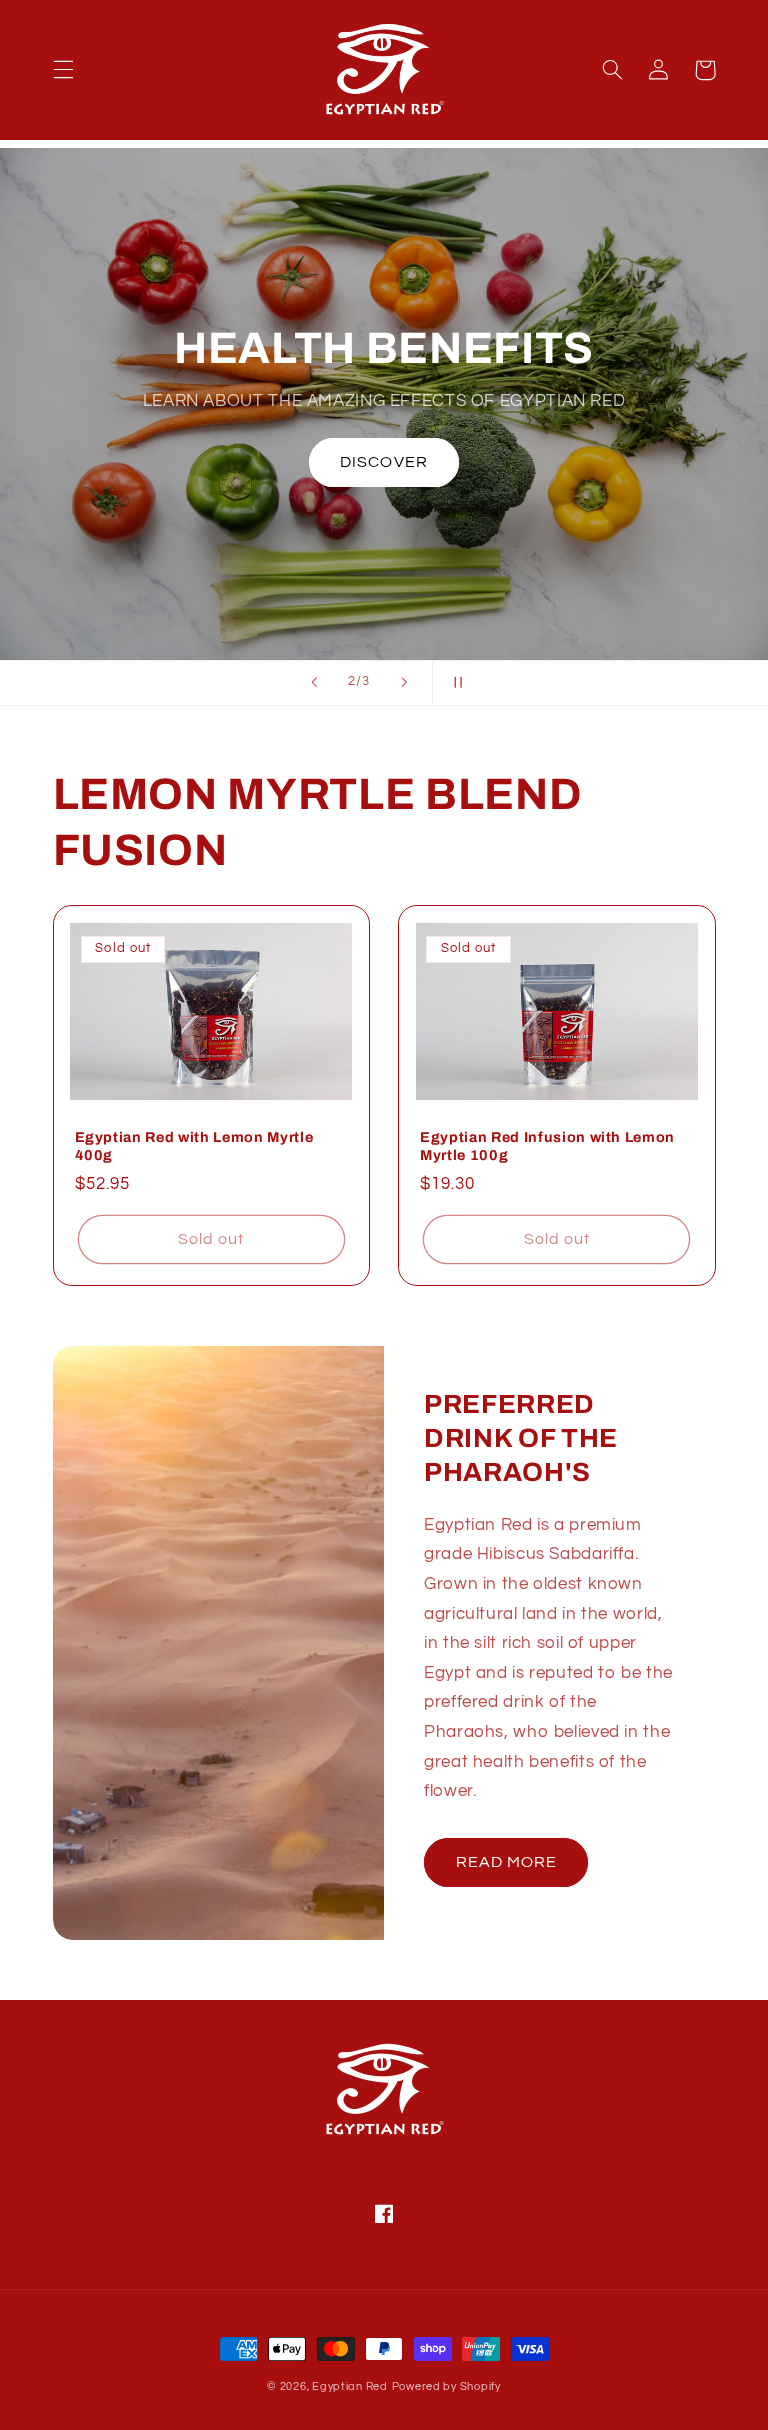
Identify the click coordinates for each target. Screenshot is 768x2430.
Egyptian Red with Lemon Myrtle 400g (194, 1146)
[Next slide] (404, 683)
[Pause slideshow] (454, 683)
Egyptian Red (350, 2386)
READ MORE (506, 1862)
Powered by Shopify (446, 2386)
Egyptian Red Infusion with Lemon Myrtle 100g (547, 1146)
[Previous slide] (314, 683)
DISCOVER (383, 462)
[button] (63, 70)
